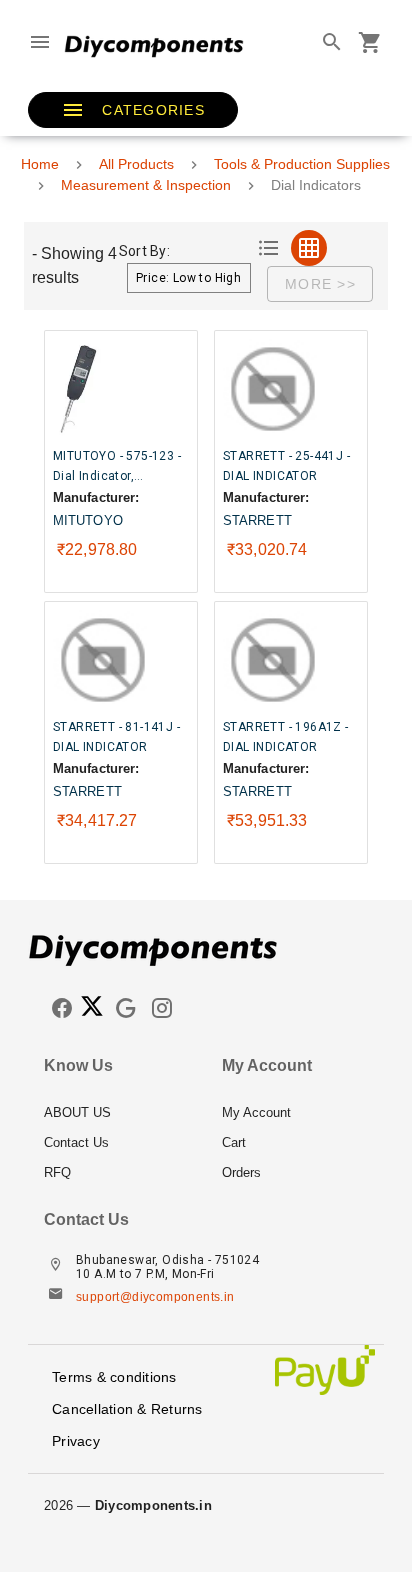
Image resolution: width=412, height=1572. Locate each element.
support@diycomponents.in (155, 1297)
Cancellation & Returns (127, 1409)
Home (40, 164)
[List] (269, 248)
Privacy (76, 1441)
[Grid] (309, 248)
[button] (133, 110)
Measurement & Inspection (146, 185)
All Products (136, 164)
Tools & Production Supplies (302, 164)
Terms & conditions (114, 1377)
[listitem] (117, 1113)
